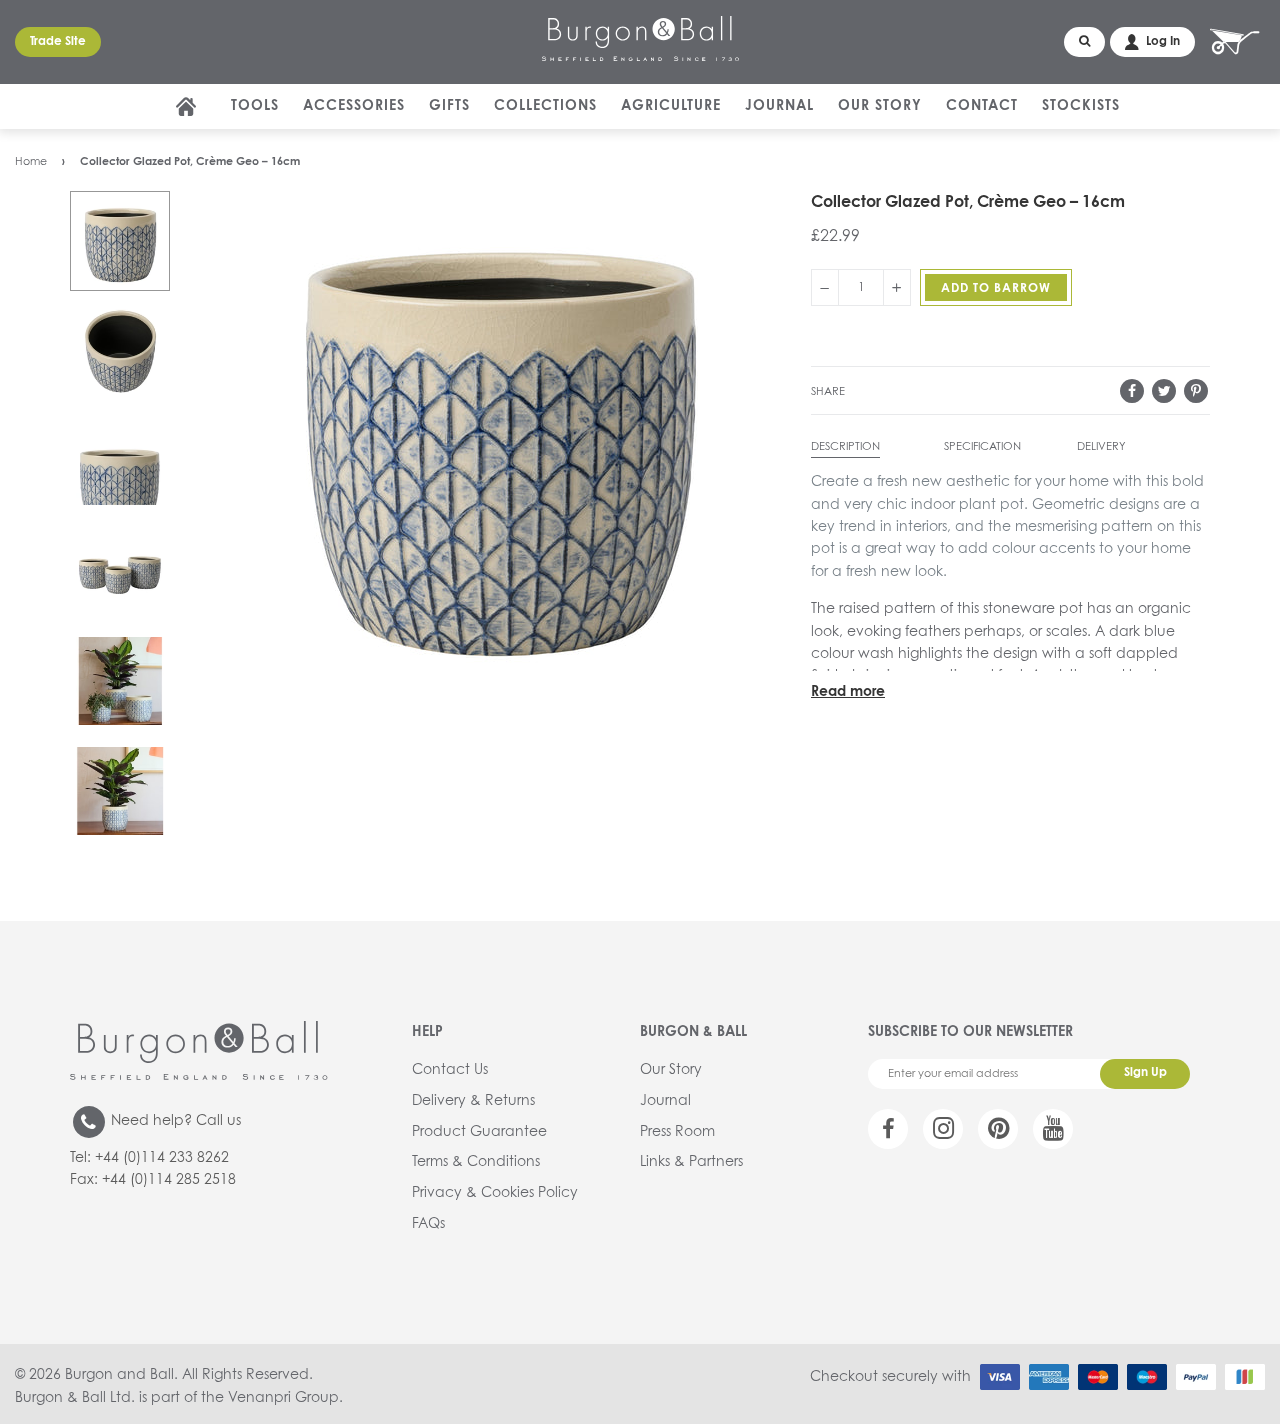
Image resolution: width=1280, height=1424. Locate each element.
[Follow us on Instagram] (943, 1129)
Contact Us (450, 1070)
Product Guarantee (479, 1132)
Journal (779, 106)
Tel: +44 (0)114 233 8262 (149, 1158)
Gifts (449, 106)
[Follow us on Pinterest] (998, 1129)
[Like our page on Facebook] (888, 1129)
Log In (1163, 42)
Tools (255, 106)
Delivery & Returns (473, 1101)
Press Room (677, 1132)
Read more (848, 692)
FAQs (428, 1224)
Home (31, 161)
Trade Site (58, 42)
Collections (545, 106)
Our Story (880, 106)
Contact (982, 106)
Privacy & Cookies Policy (495, 1193)
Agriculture (671, 106)
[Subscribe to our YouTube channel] (1053, 1129)
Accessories (354, 106)
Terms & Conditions (476, 1162)
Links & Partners (691, 1162)
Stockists (1081, 106)
